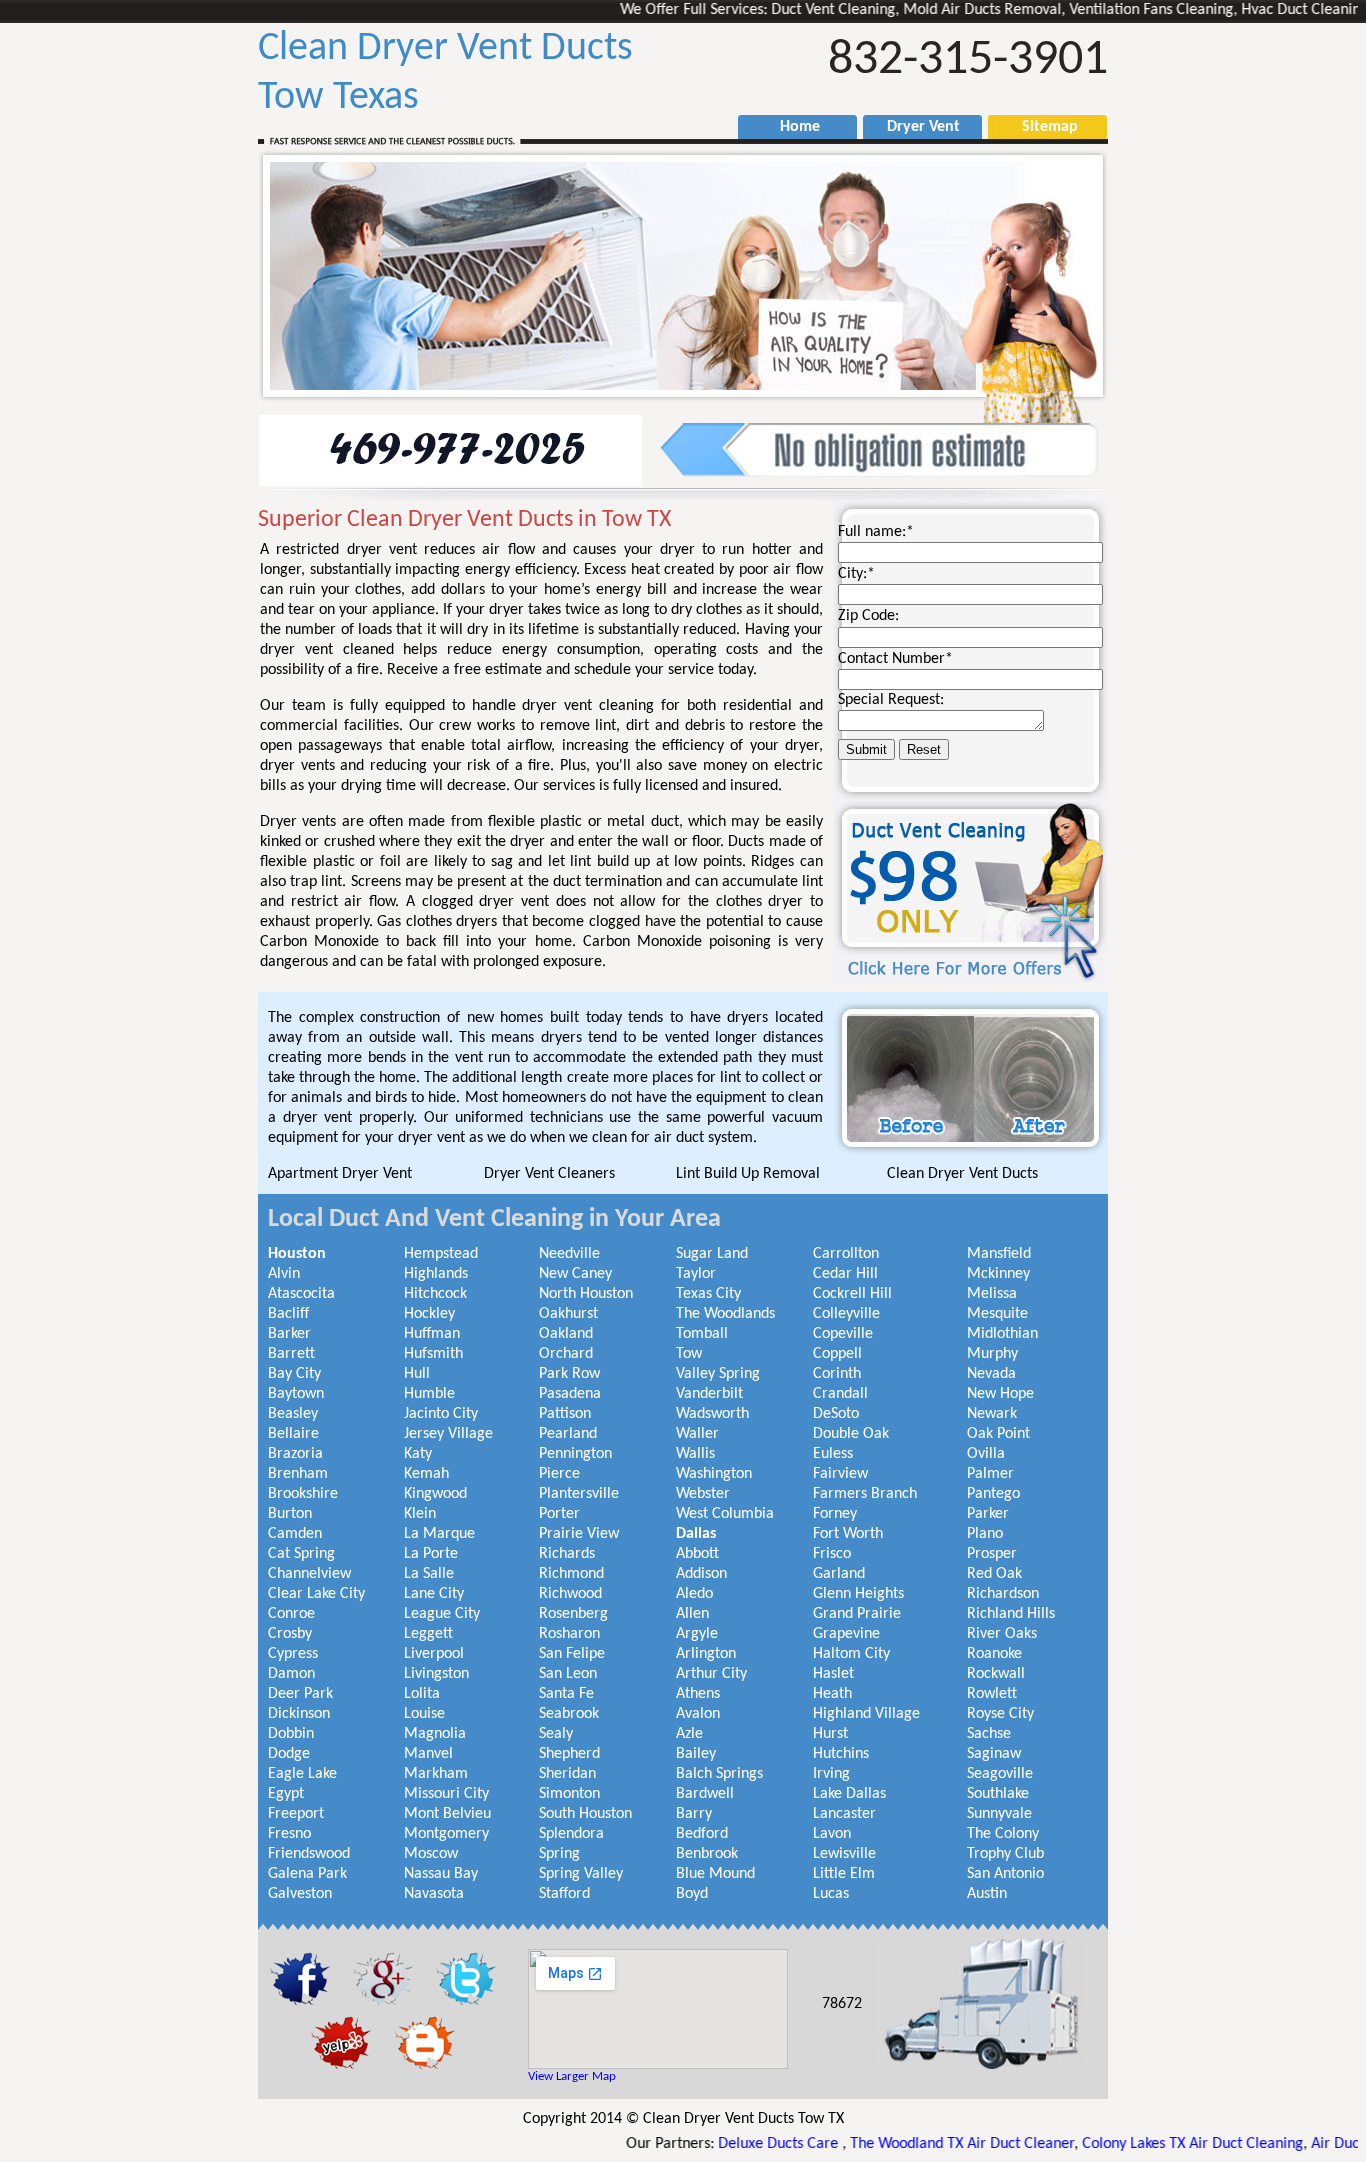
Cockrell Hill (852, 1294)
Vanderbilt (709, 1394)
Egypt (286, 1794)
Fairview (840, 1474)
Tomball (702, 1334)
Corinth (837, 1374)
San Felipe (572, 1654)
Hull (417, 1374)
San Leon (568, 1674)
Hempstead (441, 1254)
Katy (418, 1454)
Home (790, 127)
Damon (291, 1674)
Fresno (289, 1834)
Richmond (571, 1574)
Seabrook (569, 1714)
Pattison (565, 1414)
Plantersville (579, 1494)
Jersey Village (448, 1434)
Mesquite (997, 1314)
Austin (987, 1894)
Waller (697, 1434)
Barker (289, 1334)
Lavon (832, 1834)
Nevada (991, 1374)
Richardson (1003, 1594)
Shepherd (569, 1754)
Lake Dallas (849, 1794)
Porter (559, 1514)
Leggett (428, 1634)
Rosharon (569, 1634)
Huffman (432, 1334)
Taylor (696, 1274)
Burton (290, 1514)
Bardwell (705, 1794)
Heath (832, 1694)
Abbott (697, 1554)
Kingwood (435, 1494)
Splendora (571, 1834)
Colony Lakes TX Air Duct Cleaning (1122, 2144)
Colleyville (846, 1314)
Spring (559, 1854)
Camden (295, 1534)
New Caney (575, 1274)
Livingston (436, 1674)
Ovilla (986, 1454)
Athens (698, 1694)
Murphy (992, 1354)
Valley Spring (718, 1374)
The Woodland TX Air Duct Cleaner (892, 2144)
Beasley (293, 1414)
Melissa (992, 1294)
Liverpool (434, 1654)
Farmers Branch (865, 1494)
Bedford (702, 1834)
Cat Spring (301, 1554)
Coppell (837, 1354)
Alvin (284, 1274)
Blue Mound (715, 1874)
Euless (833, 1454)
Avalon (698, 1714)
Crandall (840, 1394)
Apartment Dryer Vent (340, 1174)
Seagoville (1000, 1774)
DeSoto (836, 1414)
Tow (689, 1354)
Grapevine (846, 1634)
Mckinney (998, 1274)
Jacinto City (441, 1414)
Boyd (692, 1894)
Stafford (564, 1894)
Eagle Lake (302, 1774)
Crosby (290, 1634)
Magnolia (435, 1734)
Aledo (694, 1594)
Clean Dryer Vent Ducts (962, 1174)
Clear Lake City (316, 1594)
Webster (703, 1494)
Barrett (291, 1354)
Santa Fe (566, 1694)
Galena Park (307, 1874)
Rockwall (996, 1674)
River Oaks (1002, 1634)
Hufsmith (433, 1354)
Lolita (422, 1694)
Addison (701, 1574)
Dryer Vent (915, 127)
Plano (985, 1534)
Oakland (566, 1334)
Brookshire (303, 1494)
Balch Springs (719, 1774)
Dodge (289, 1754)
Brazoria (295, 1454)
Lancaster (844, 1814)
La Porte (431, 1554)
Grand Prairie (857, 1614)
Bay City (294, 1374)
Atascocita (301, 1294)
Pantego (993, 1494)
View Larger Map (572, 2076)
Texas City (708, 1294)
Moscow (431, 1854)
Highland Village (866, 1714)
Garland (839, 1574)
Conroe (291, 1614)
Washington (714, 1474)
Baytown (296, 1394)
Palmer (990, 1474)
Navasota (434, 1894)
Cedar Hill (845, 1274)
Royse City (1000, 1714)
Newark (992, 1414)
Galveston (300, 1894)
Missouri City (446, 1794)
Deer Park (300, 1694)
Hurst (830, 1734)
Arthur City (711, 1674)
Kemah (426, 1474)
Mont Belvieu (447, 1814)
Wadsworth (712, 1414)
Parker (988, 1514)
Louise (424, 1714)
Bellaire (293, 1434)
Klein (420, 1514)
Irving (831, 1774)
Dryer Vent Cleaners (549, 1174)
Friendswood (309, 1854)
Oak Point (998, 1434)
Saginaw (994, 1754)
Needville (569, 1254)
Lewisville (844, 1854)
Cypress (293, 1654)
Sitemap (1040, 127)
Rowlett (992, 1694)
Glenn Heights (858, 1594)
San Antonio (1005, 1874)
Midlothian (1002, 1334)
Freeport (296, 1814)
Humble (429, 1394)
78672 (842, 2004)
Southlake (998, 1794)
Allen (692, 1614)
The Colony (1003, 1834)
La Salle (429, 1574)
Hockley (429, 1314)
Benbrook (707, 1854)
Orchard (566, 1354)
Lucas (831, 1894)
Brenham (298, 1474)
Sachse (989, 1734)
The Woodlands (725, 1314)
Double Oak (851, 1434)
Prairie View (579, 1534)
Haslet (833, 1674)
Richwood (570, 1594)
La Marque (439, 1534)
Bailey (696, 1754)
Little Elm (844, 1874)
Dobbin (291, 1734)
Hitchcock (435, 1294)
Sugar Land (712, 1254)
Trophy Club (1005, 1854)
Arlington (706, 1654)
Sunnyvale (999, 1814)
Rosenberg (573, 1614)
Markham (436, 1774)
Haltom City (851, 1654)
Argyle (697, 1634)
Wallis (695, 1454)
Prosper (992, 1554)
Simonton (569, 1794)
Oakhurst (568, 1314)
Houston (297, 1254)
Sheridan (567, 1774)
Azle (689, 1734)
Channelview (309, 1574)
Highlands (436, 1274)
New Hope (1000, 1394)
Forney (835, 1514)
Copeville (843, 1334)
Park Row (569, 1374)
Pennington (575, 1454)
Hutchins (841, 1754)
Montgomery (446, 1834)
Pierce (559, 1474)
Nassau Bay (441, 1874)
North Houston (586, 1294)
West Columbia (725, 1514)
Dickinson (299, 1714)
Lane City (434, 1594)
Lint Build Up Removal (748, 1174)
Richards (567, 1554)
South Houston (585, 1814)
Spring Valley (581, 1874)
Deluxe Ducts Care (710, 2144)
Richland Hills (1011, 1614)
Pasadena (570, 1394)
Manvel (428, 1754)
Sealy (556, 1734)
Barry (694, 1814)
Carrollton (846, 1254)
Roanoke (994, 1654)
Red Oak (994, 1574)
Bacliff (288, 1314)
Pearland (568, 1434)
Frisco (832, 1554)
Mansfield (999, 1254)
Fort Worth (848, 1534)
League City (442, 1614)
